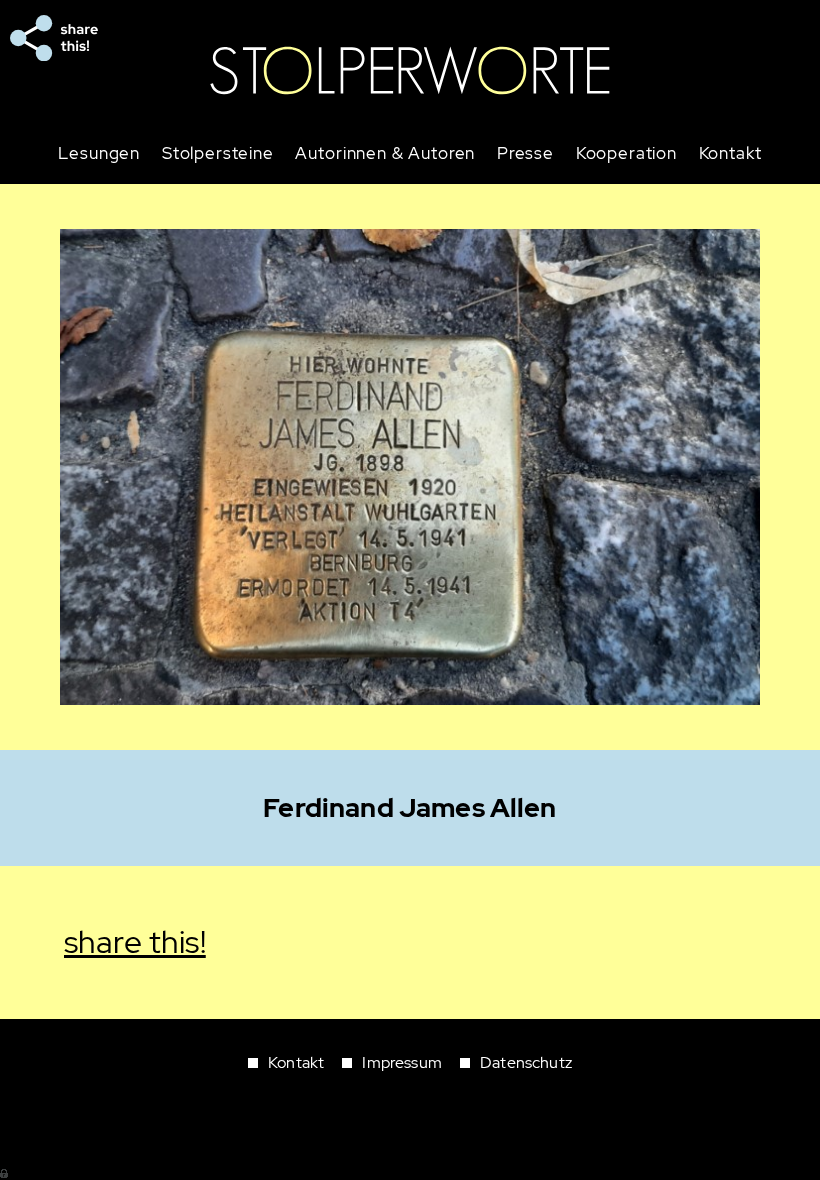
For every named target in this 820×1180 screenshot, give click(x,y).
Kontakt (730, 153)
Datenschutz (526, 1062)
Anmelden (5, 1172)
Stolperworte (410, 71)
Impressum (401, 1062)
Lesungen (99, 153)
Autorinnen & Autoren (385, 153)
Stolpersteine (218, 153)
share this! (54, 38)
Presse (525, 153)
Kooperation (626, 153)
